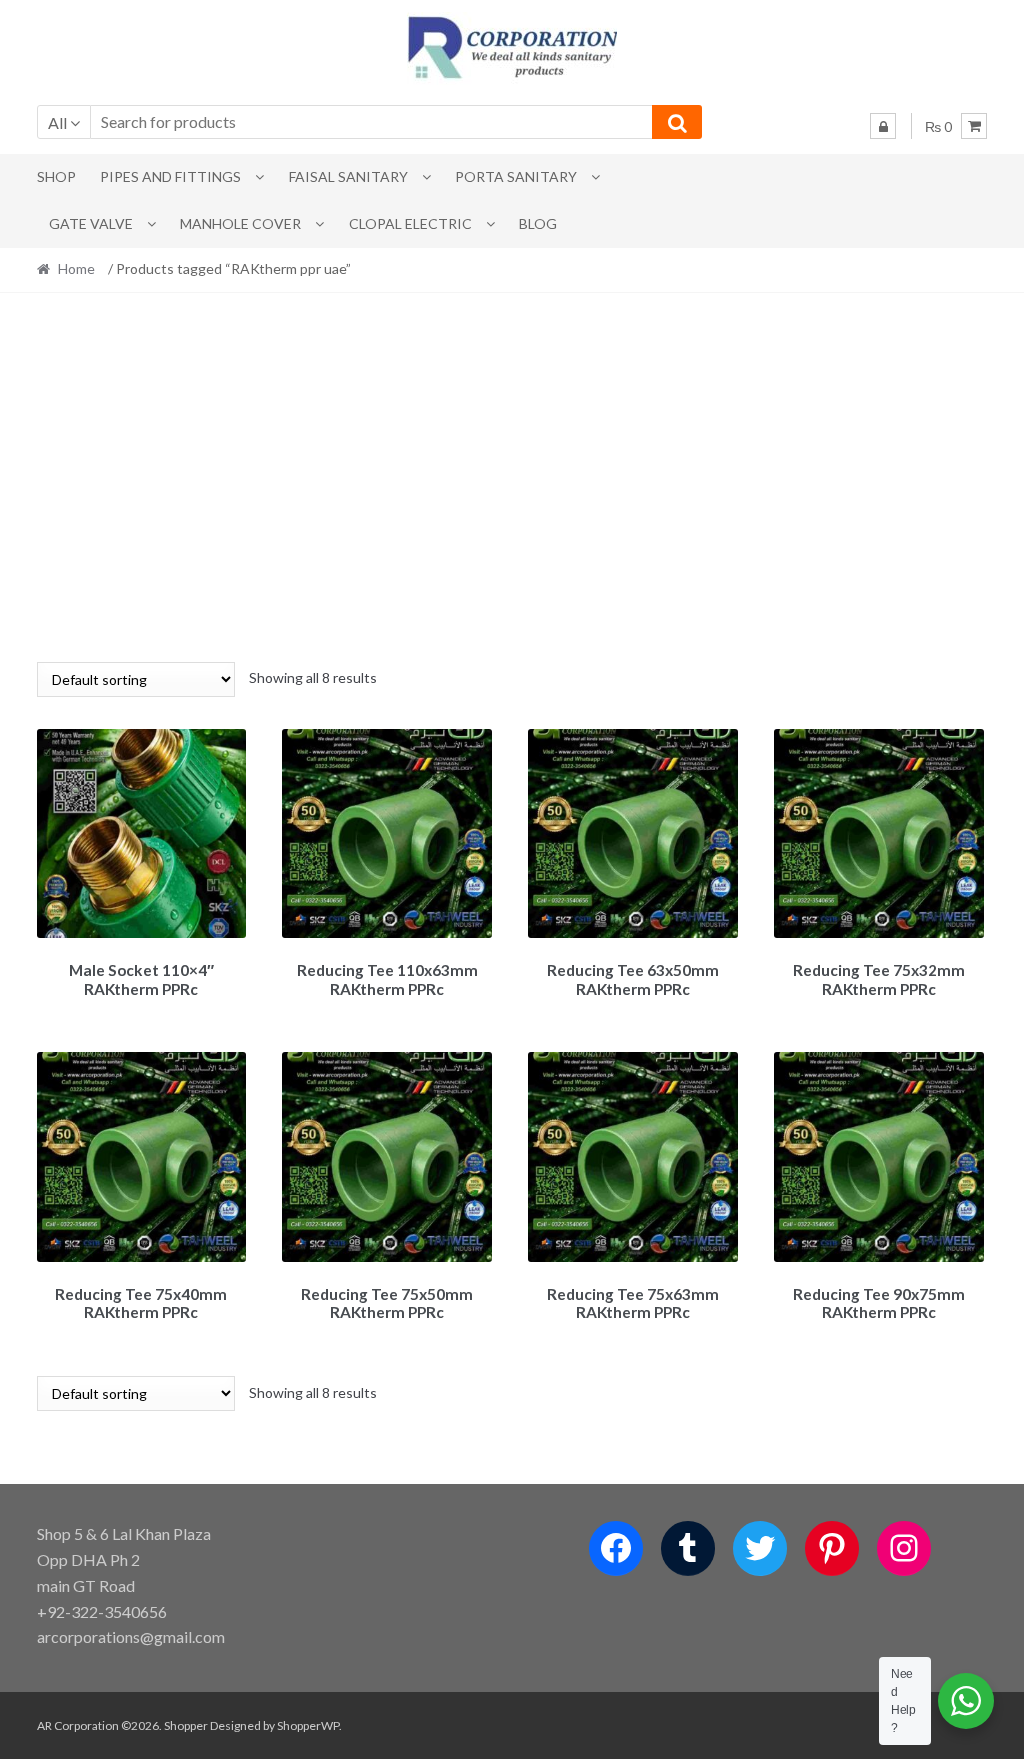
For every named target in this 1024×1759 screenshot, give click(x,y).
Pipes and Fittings (170, 176)
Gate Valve (91, 223)
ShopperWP (308, 1725)
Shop (56, 176)
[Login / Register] (883, 126)
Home (76, 268)
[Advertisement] (512, 477)
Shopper (186, 1725)
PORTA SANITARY (516, 176)
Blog (538, 223)
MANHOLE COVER (240, 223)
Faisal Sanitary (348, 176)
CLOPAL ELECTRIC (410, 223)
